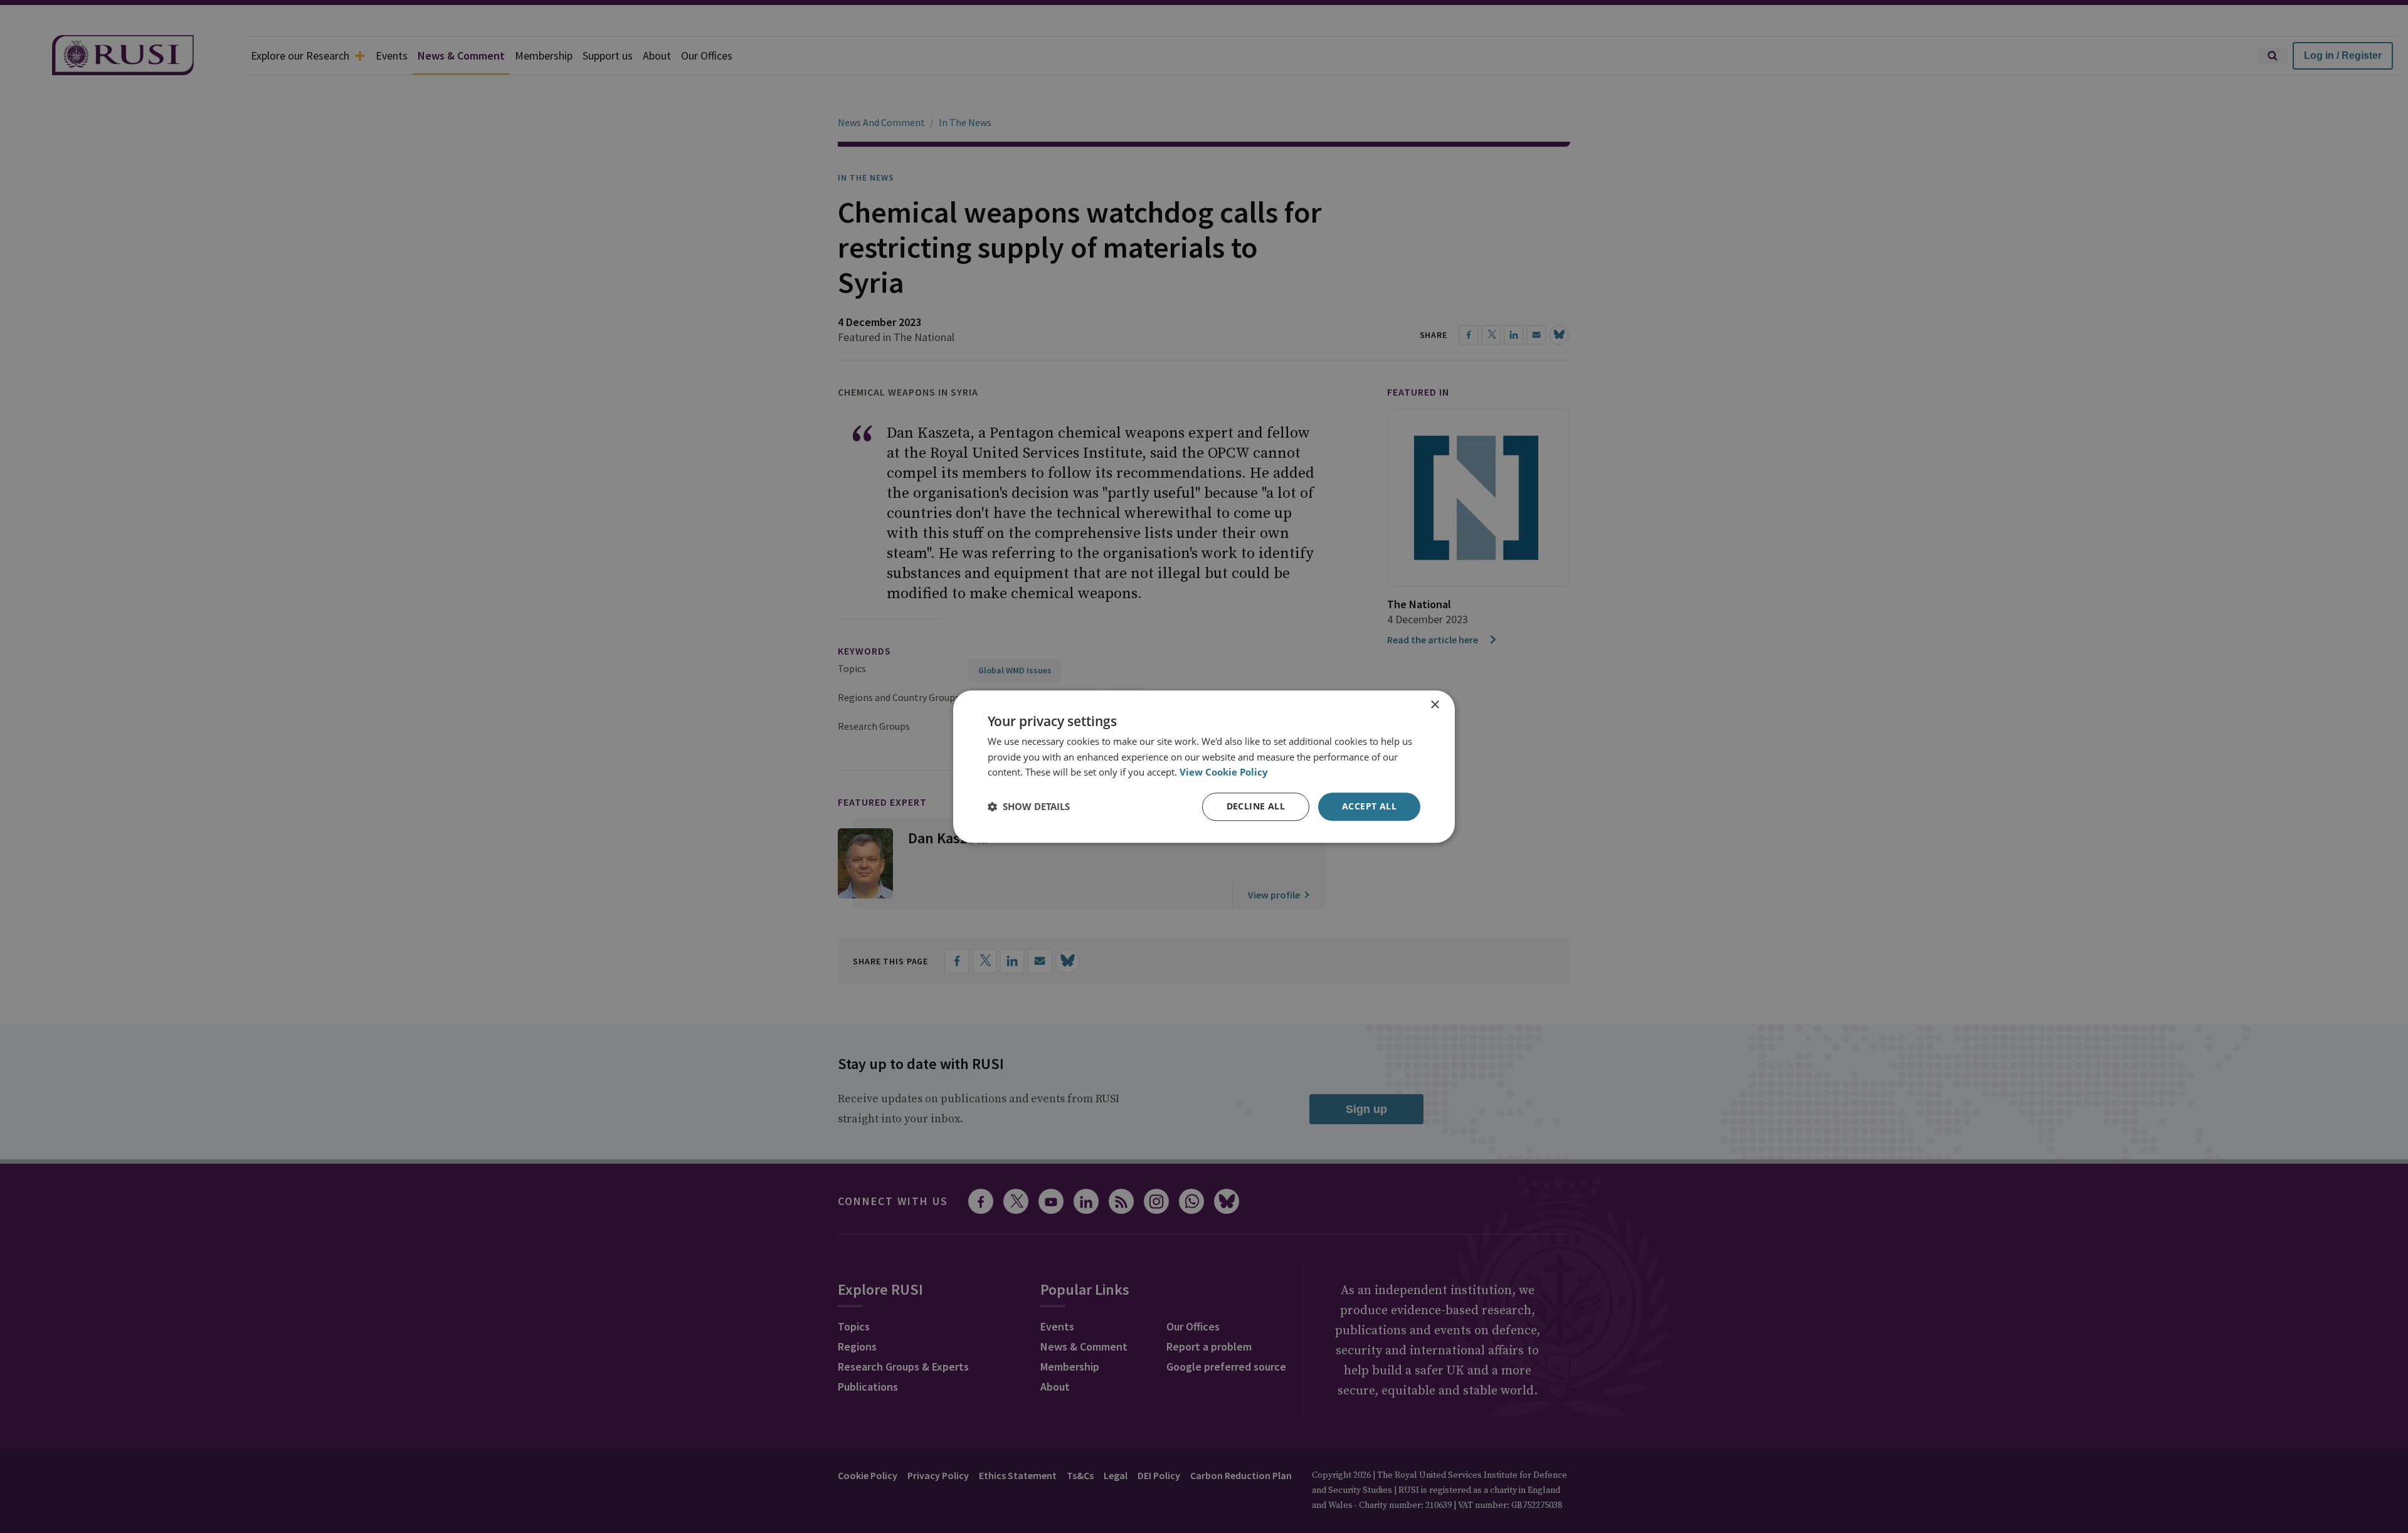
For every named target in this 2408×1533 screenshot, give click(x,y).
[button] (1029, 807)
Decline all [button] (1256, 806)
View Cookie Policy (1224, 772)
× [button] (1434, 705)
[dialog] (1204, 766)
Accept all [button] (1369, 806)
